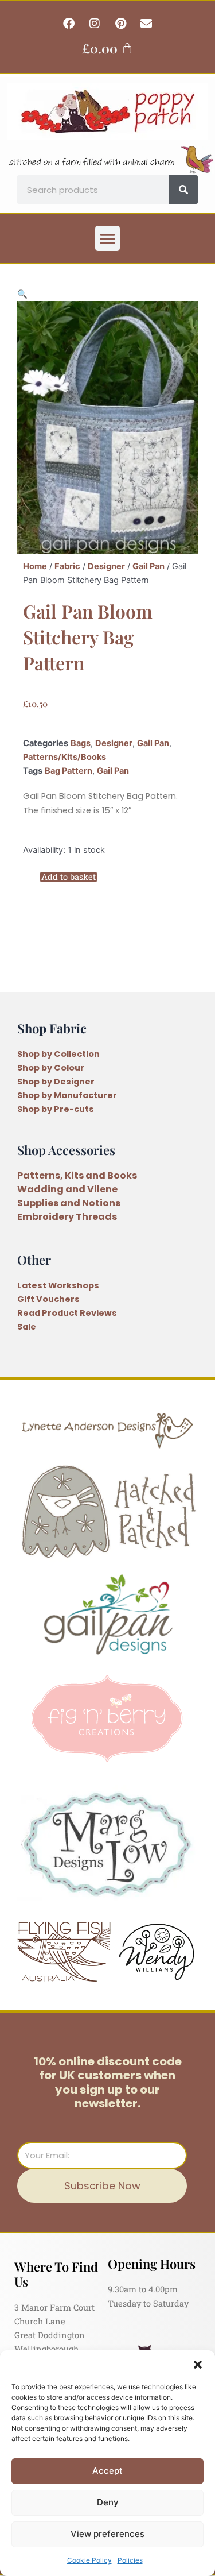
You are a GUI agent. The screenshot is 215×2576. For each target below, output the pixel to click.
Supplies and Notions (69, 1203)
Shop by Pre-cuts (56, 1109)
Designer (106, 566)
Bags (81, 743)
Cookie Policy (89, 2560)
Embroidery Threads (67, 1217)
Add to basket (69, 877)
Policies (130, 2560)
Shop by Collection (58, 1054)
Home (35, 566)
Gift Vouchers (48, 1299)
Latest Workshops (58, 1285)
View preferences (107, 2534)
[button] (198, 2365)
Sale (27, 1327)
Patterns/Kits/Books (64, 757)
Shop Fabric (52, 1028)
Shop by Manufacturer (67, 1095)
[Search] (183, 190)
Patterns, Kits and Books (77, 1175)
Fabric (67, 566)
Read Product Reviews (67, 1313)
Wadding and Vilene (67, 1189)
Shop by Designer (56, 1082)
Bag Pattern (69, 771)
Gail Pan (148, 566)
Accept (107, 2471)
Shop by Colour (51, 1068)
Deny (108, 2502)
